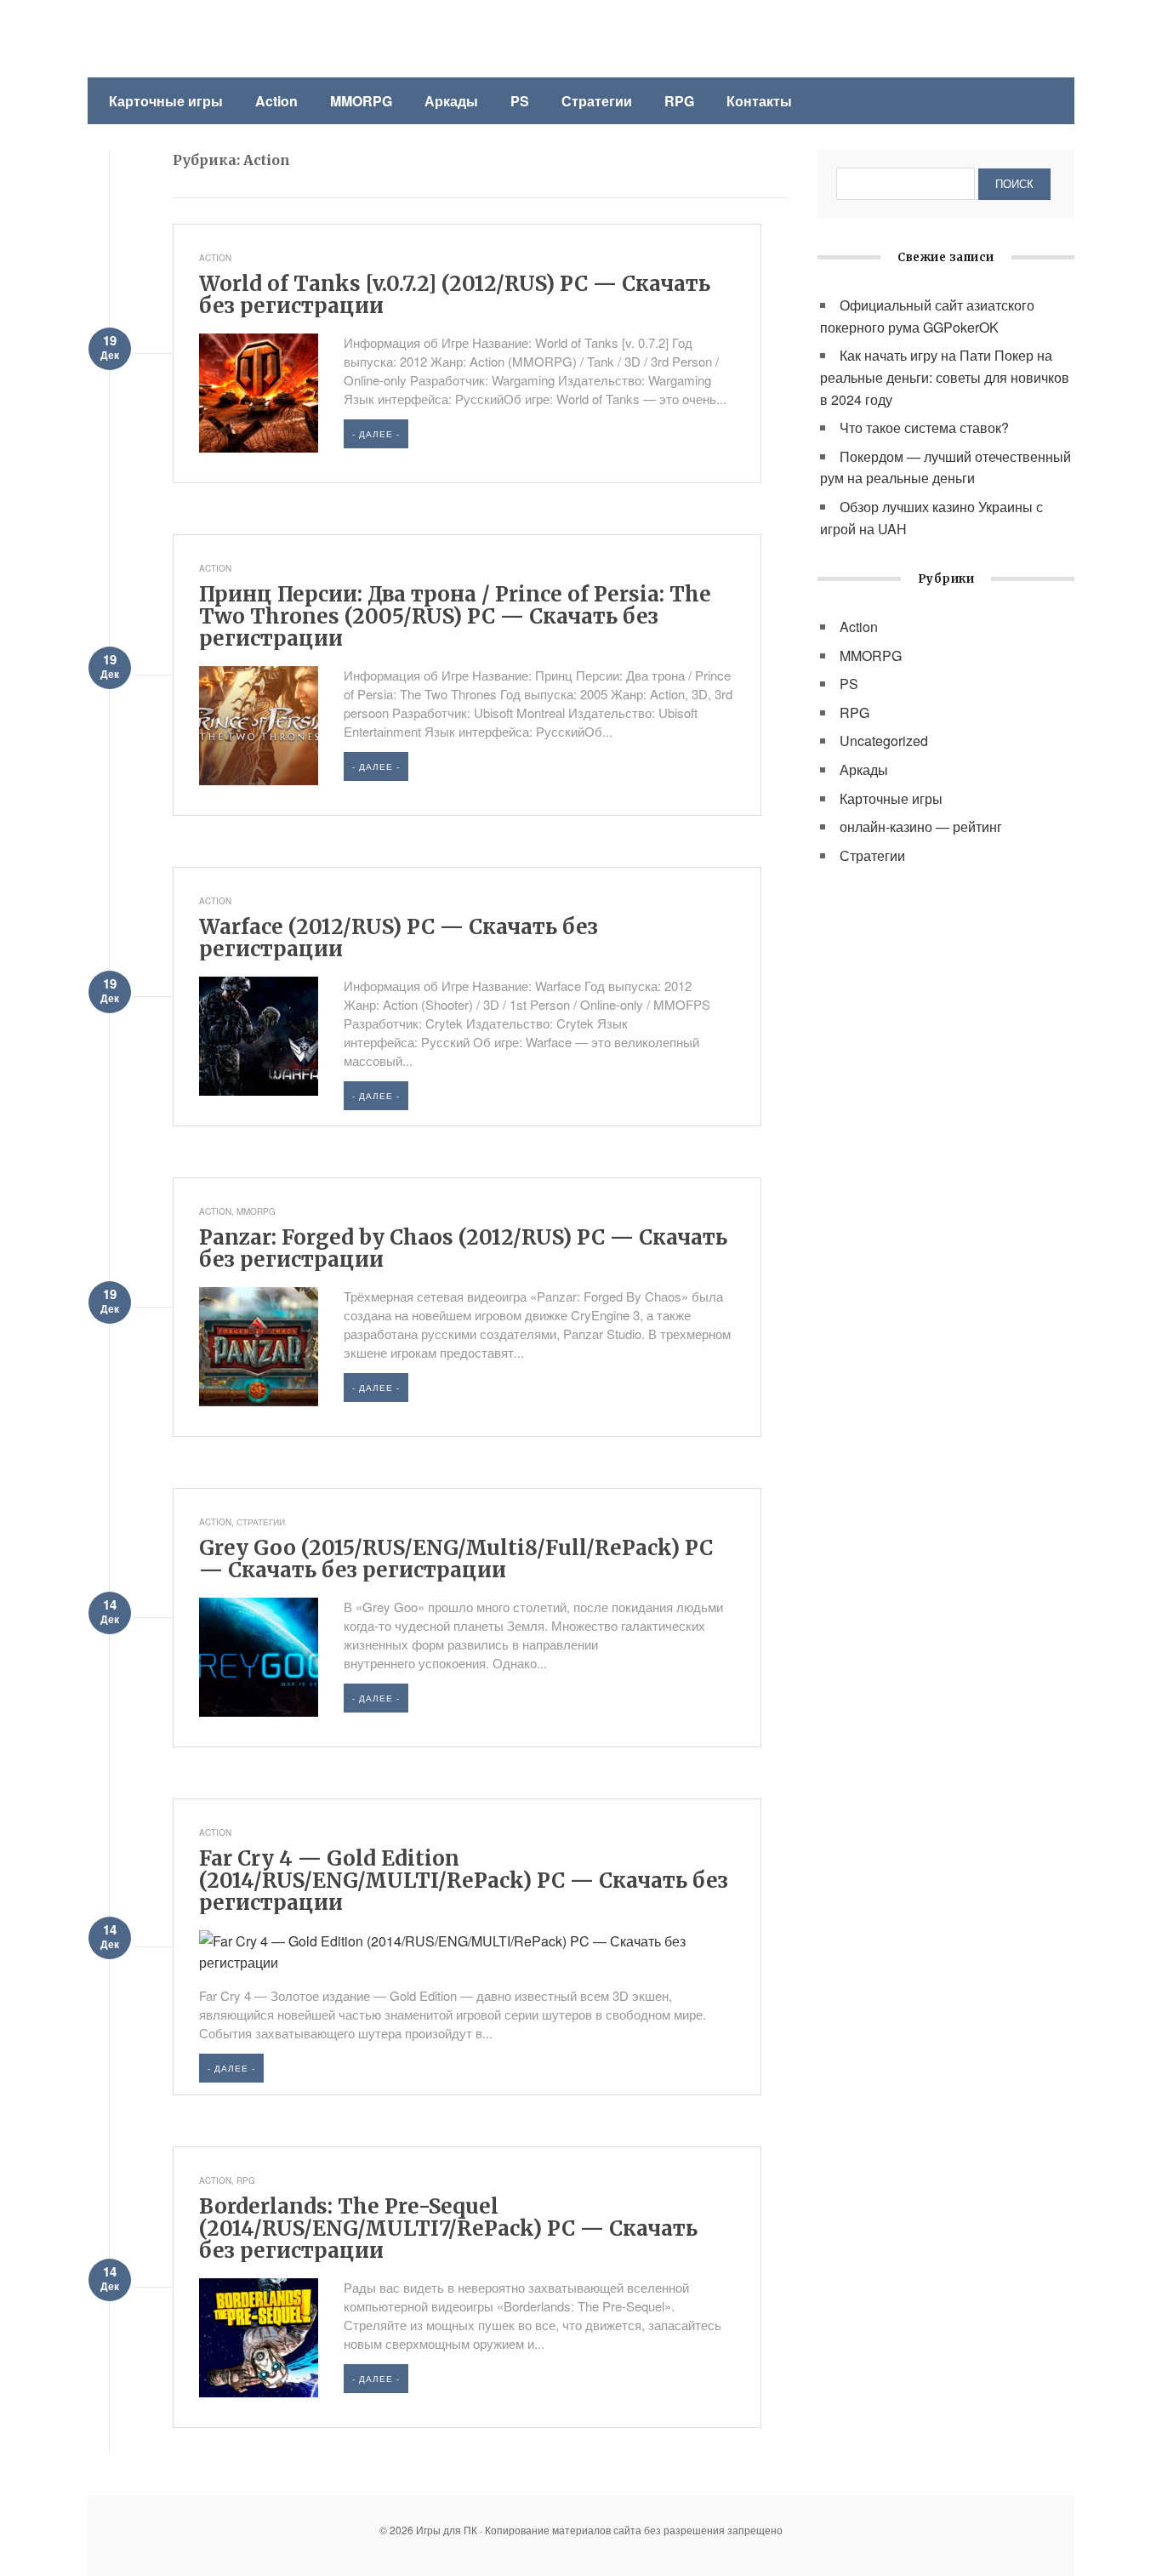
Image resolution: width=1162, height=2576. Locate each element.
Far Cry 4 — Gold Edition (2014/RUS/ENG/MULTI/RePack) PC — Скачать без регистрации (464, 1881)
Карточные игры (166, 101)
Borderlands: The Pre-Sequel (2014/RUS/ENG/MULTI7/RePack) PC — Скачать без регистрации (448, 2228)
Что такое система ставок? (924, 427)
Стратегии (597, 101)
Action (276, 101)
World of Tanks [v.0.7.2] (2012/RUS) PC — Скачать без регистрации (455, 295)
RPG (679, 101)
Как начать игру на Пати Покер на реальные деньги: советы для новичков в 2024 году (945, 377)
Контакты (759, 101)
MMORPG (361, 101)
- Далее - (376, 434)
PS (520, 101)
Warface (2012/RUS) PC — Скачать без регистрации (399, 938)
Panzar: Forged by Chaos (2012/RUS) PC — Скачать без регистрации (463, 1248)
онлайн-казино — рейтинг (921, 826)
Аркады (451, 101)
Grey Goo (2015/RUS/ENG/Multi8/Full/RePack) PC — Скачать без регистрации (456, 1559)
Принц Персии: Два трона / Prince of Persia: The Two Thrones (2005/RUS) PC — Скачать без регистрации (455, 616)
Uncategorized (884, 741)
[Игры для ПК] (211, 40)
